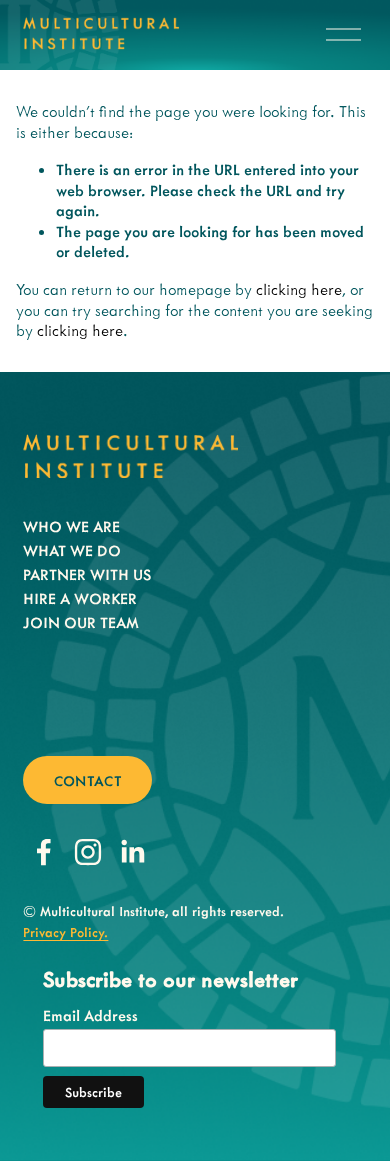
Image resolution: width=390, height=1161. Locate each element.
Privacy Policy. (65, 931)
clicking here (299, 289)
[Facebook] (44, 852)
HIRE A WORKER (80, 598)
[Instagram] (88, 852)
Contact (88, 780)
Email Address (90, 1015)
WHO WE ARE (71, 526)
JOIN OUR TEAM (81, 622)
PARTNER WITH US (87, 574)
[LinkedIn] (132, 852)
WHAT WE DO (72, 550)
